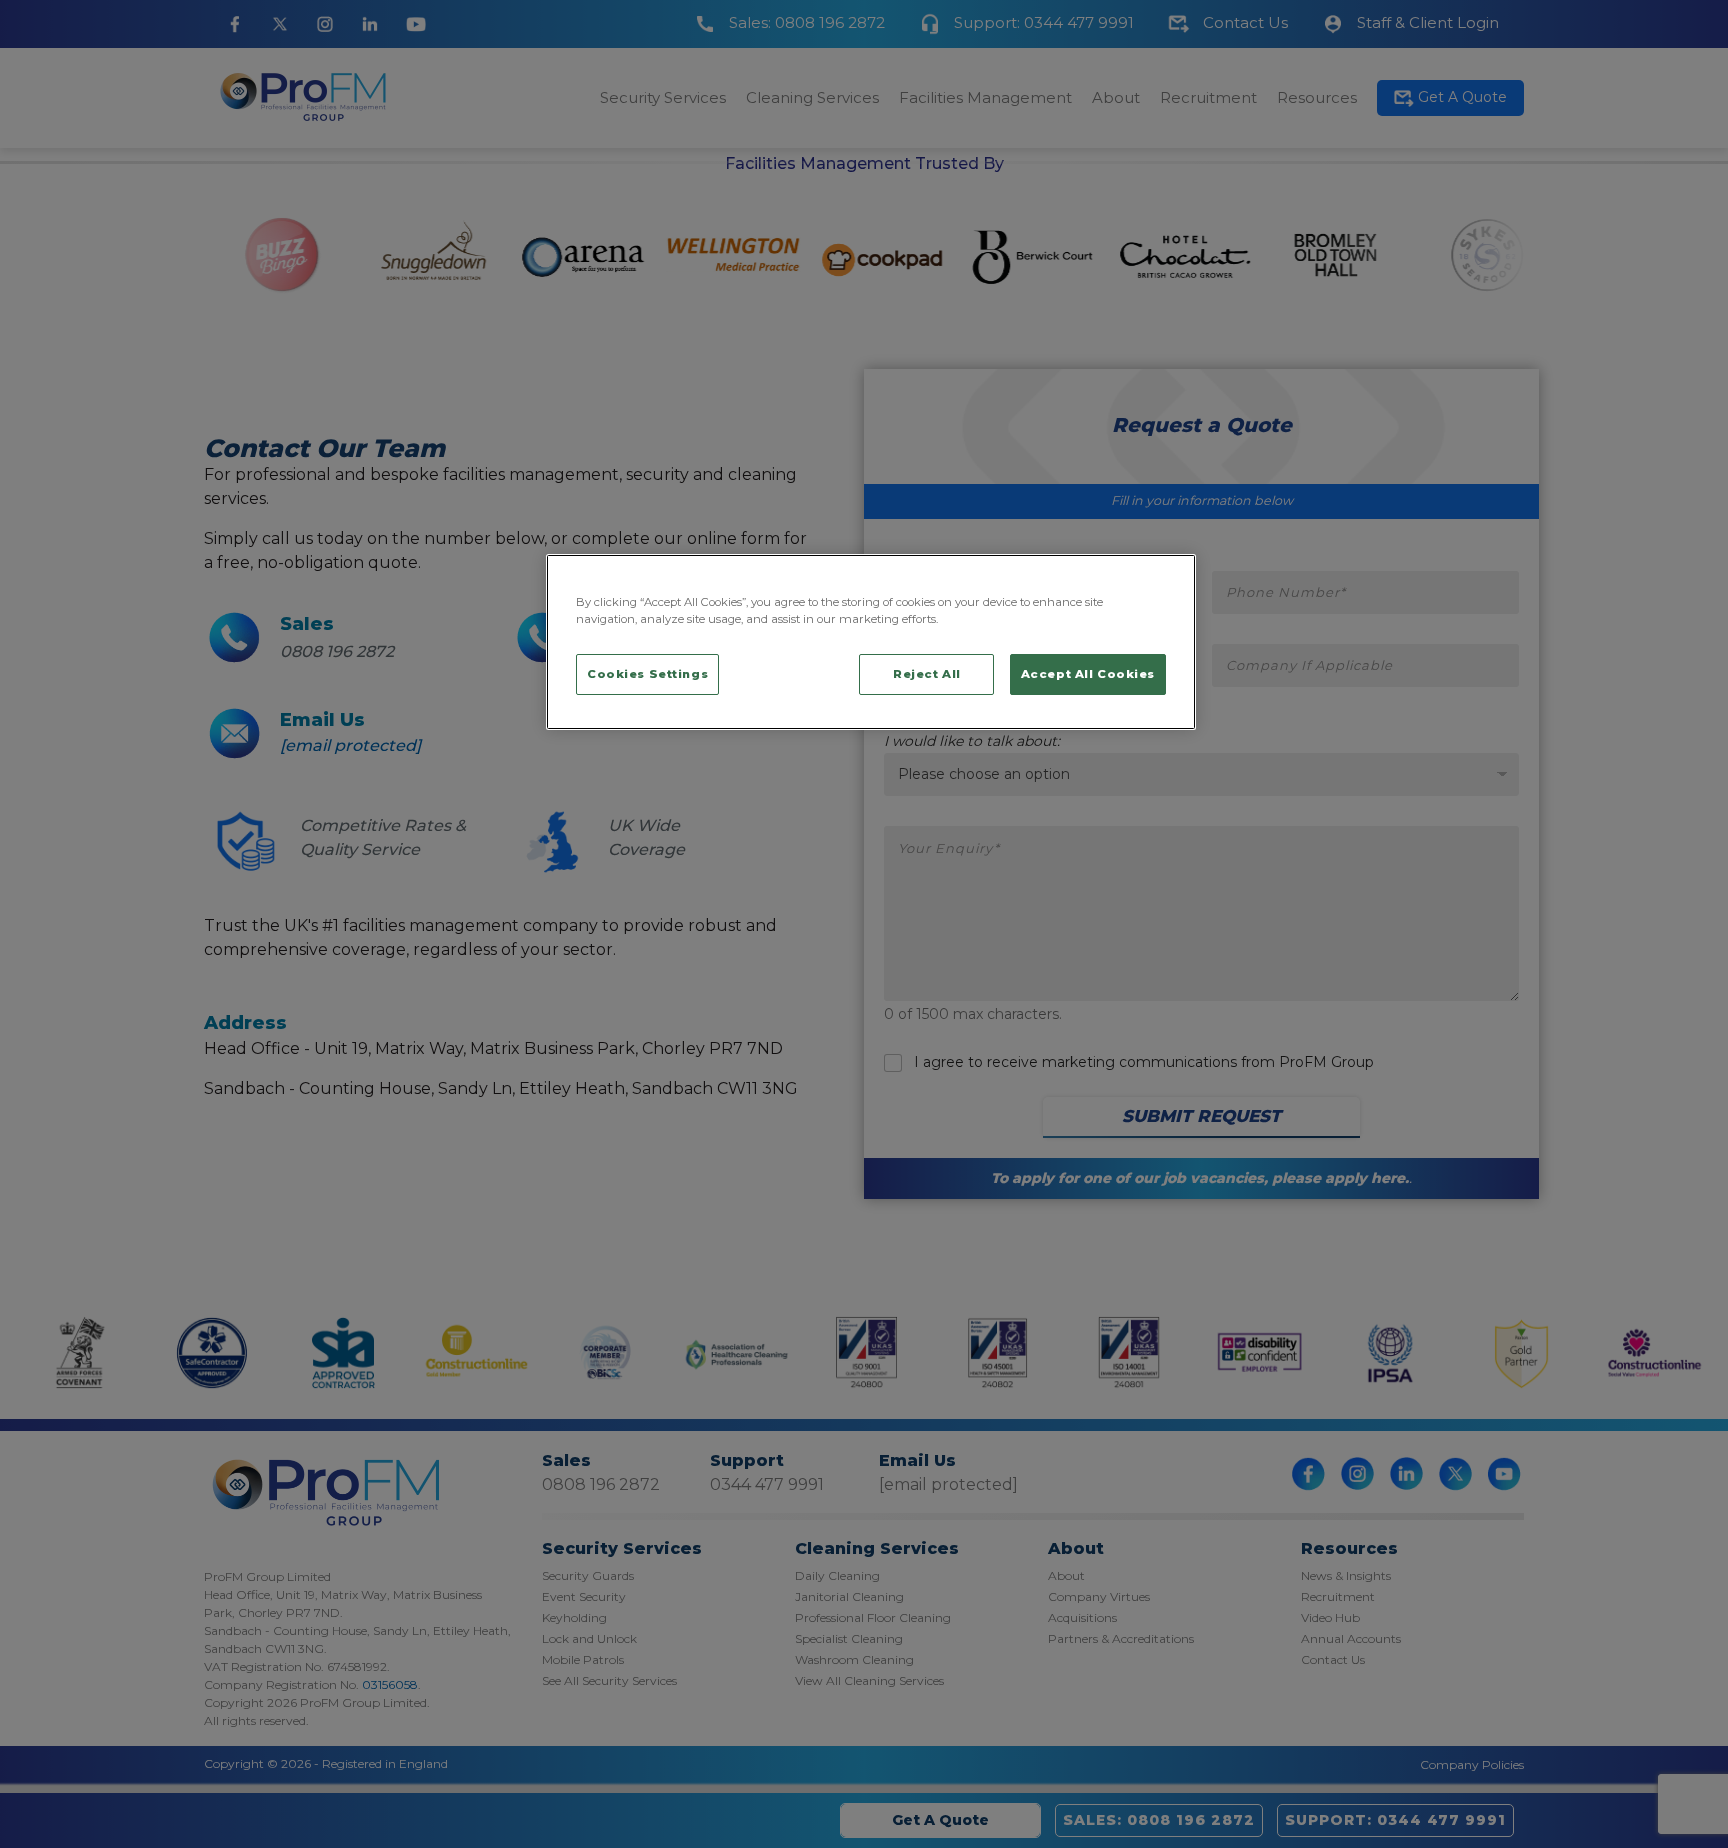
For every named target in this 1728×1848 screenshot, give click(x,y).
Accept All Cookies (1088, 674)
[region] (871, 642)
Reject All (927, 674)
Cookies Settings (647, 674)
